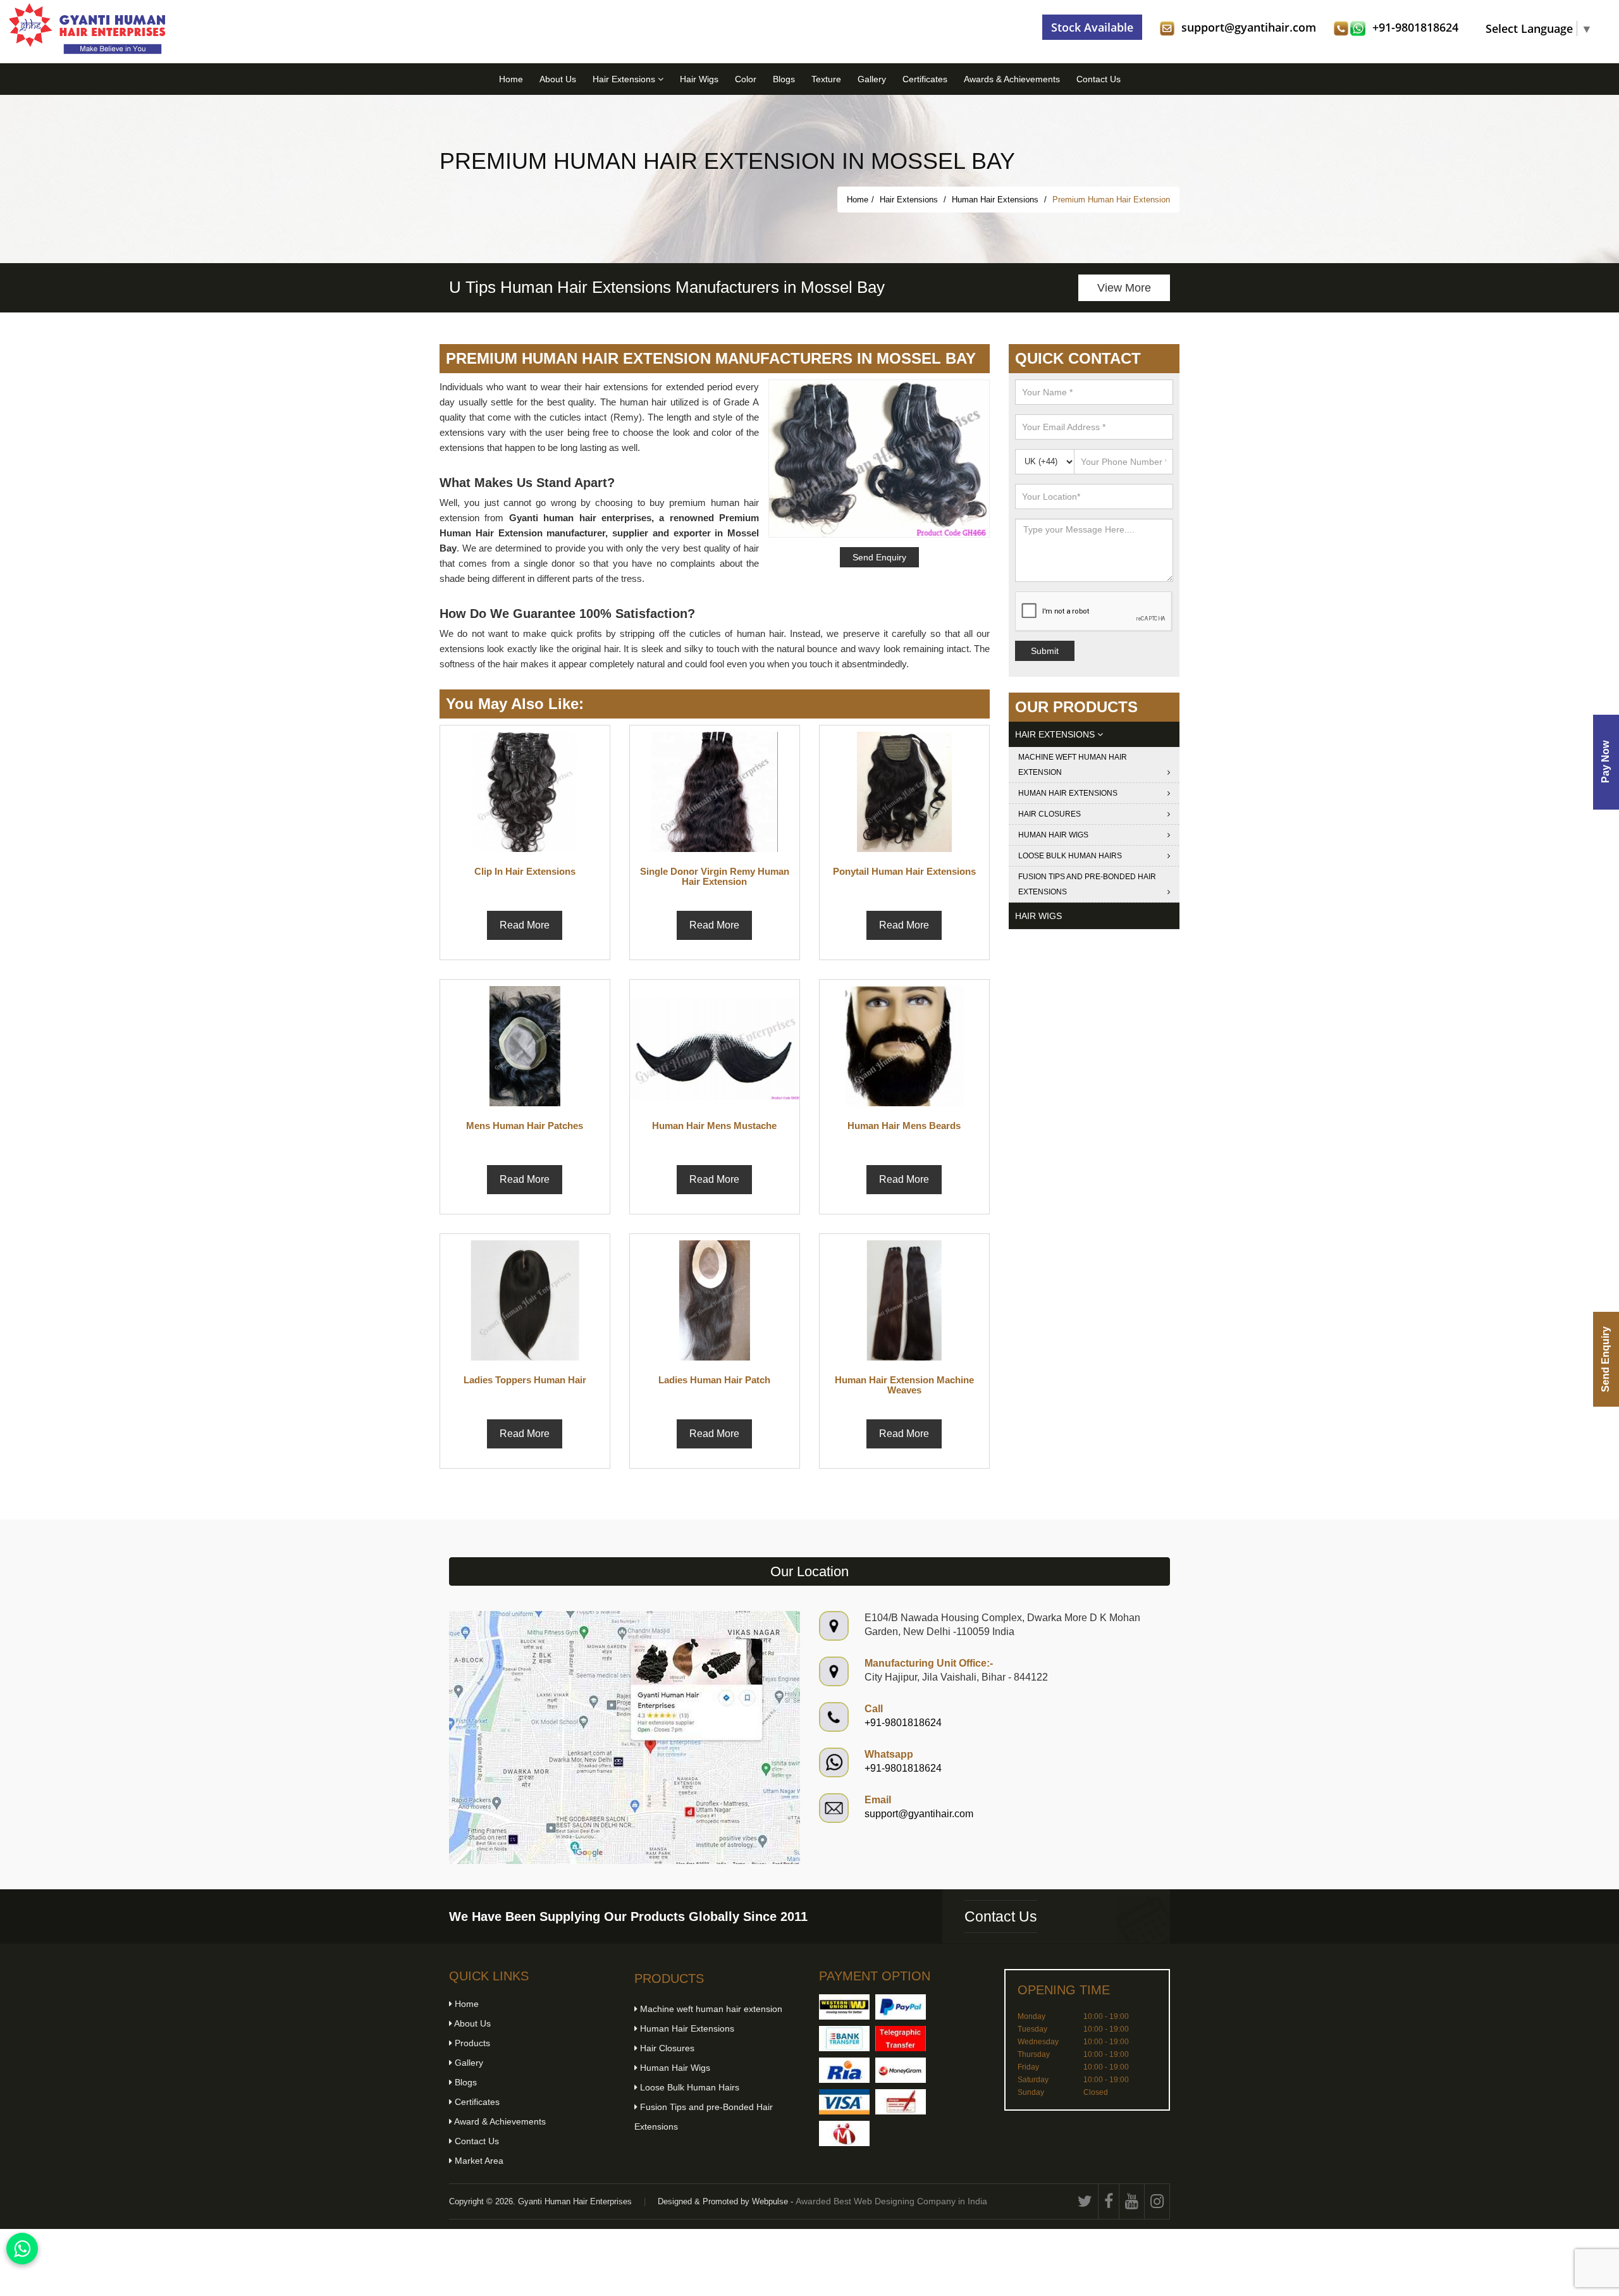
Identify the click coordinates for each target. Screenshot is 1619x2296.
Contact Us (1099, 79)
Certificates (925, 79)
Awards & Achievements (1012, 79)
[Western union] (844, 2007)
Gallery (872, 79)
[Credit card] (844, 2102)
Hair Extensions (625, 79)
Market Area (478, 2161)
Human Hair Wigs (1053, 835)
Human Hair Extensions (996, 200)
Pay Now (1605, 762)
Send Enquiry (1605, 1359)
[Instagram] (1157, 2201)
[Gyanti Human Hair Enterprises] (625, 1737)
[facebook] (1109, 2201)
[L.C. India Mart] (844, 2133)
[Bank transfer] (844, 2039)
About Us (558, 79)
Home (511, 79)
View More (1124, 288)
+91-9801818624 (1415, 27)
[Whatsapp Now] (22, 2249)
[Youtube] (1132, 2201)
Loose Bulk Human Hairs (1070, 856)
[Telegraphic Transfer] (901, 2039)
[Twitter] (1085, 2201)
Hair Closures (1050, 814)
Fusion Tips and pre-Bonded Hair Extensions (1087, 884)
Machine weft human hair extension (1073, 765)
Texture (826, 79)
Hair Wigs (699, 79)
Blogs (784, 79)
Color (746, 79)
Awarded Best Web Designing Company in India (891, 2201)
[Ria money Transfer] (844, 2070)
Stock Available (1092, 27)
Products (471, 2043)
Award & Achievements (499, 2121)
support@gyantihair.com (1249, 27)
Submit (1045, 651)
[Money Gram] (901, 2070)
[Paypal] (901, 2007)
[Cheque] (901, 2102)
